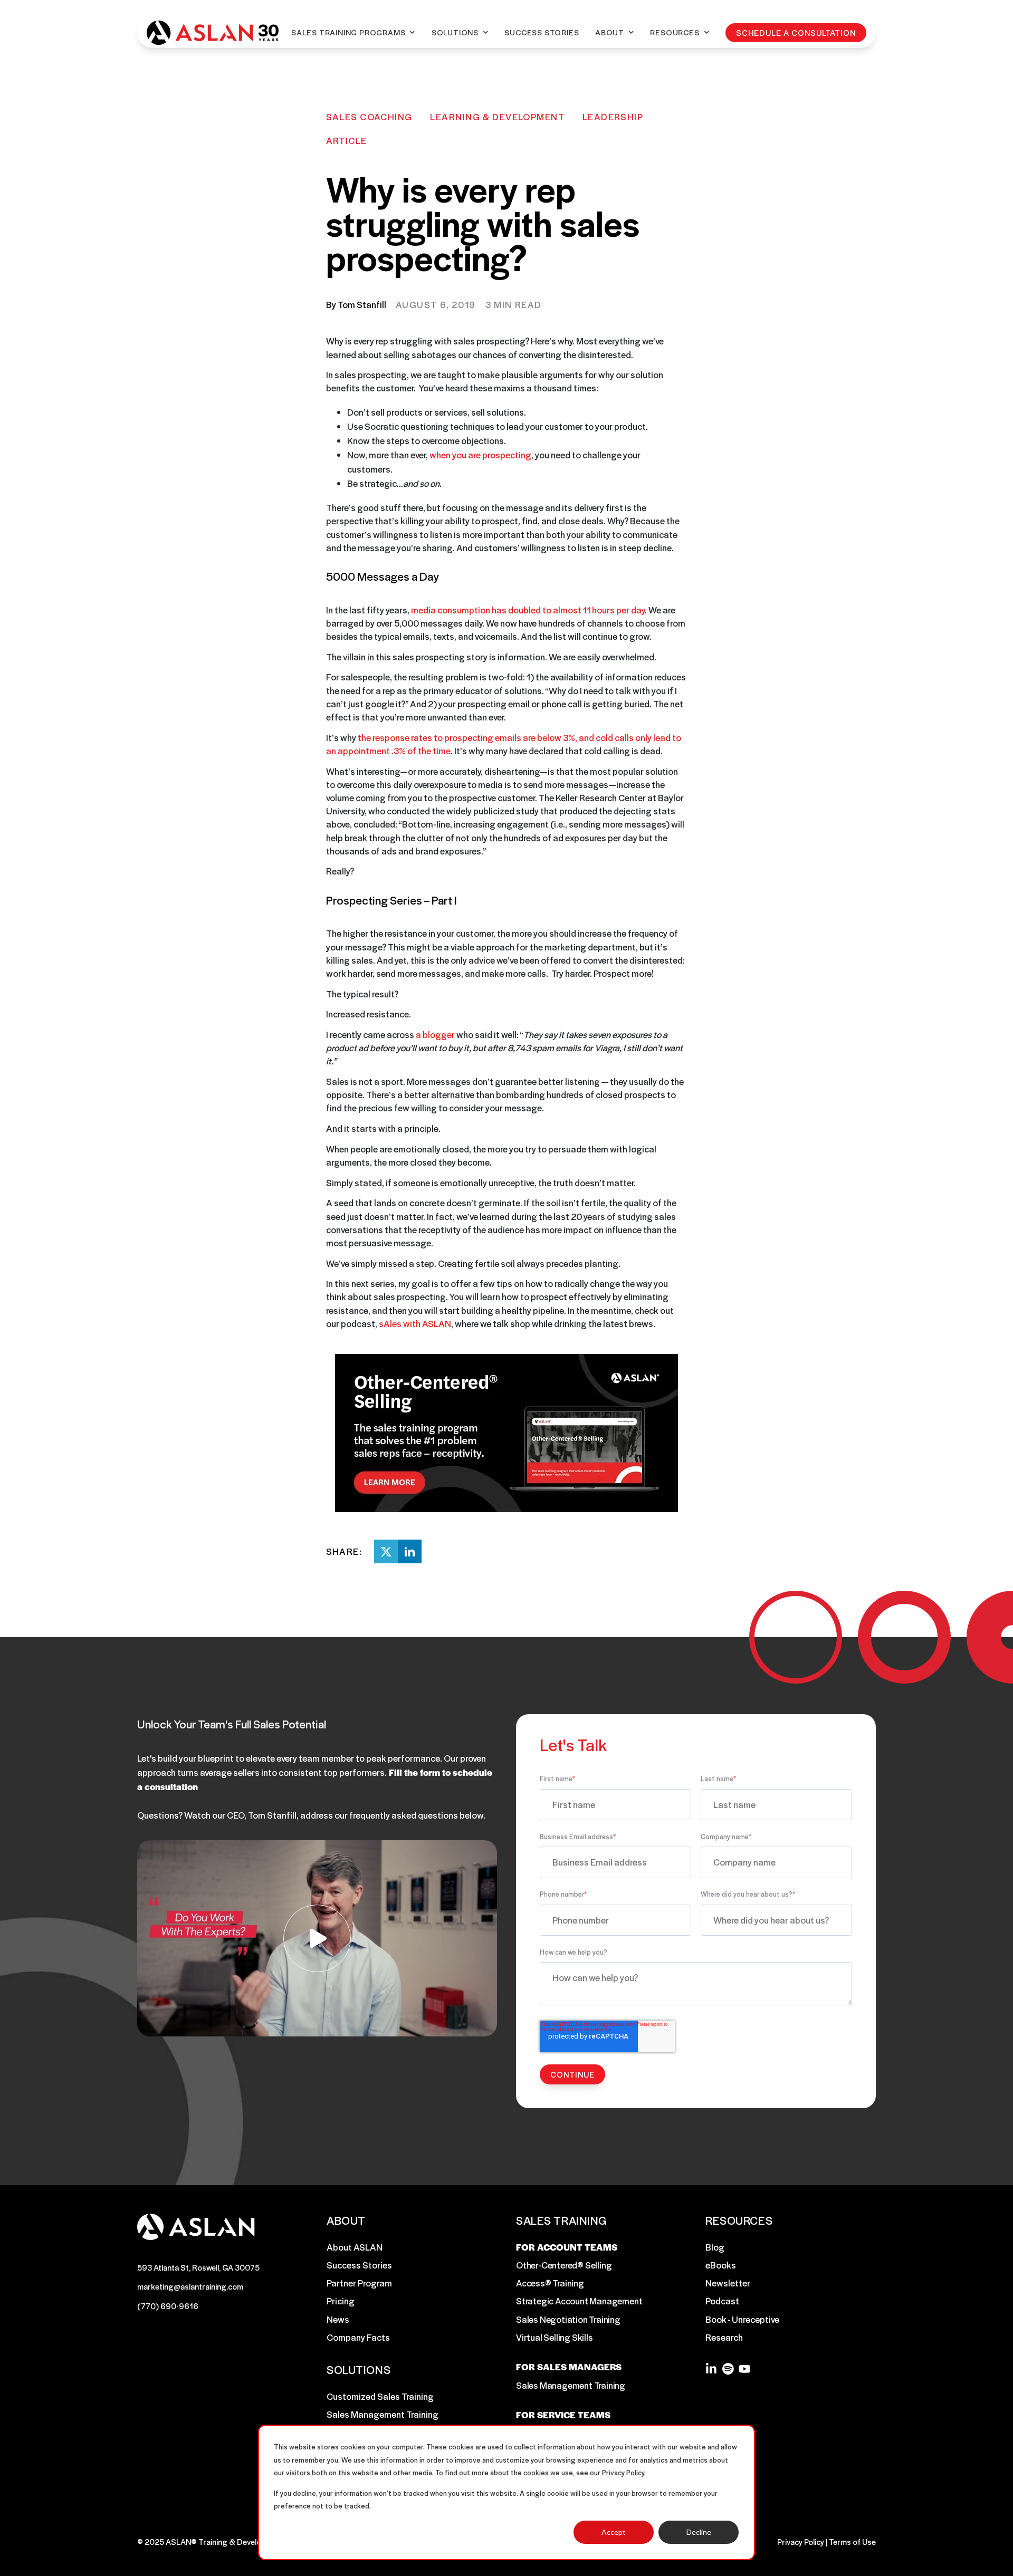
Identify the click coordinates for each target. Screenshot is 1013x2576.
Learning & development (497, 117)
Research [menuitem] (724, 2337)
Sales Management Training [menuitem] (383, 2414)
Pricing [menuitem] (341, 2301)
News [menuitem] (338, 2319)
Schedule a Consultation (796, 32)
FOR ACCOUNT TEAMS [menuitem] (567, 2247)
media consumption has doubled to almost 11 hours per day (528, 610)
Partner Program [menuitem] (359, 2283)
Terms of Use (852, 2541)
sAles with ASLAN (415, 1323)
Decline (699, 2532)
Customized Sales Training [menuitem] (380, 2396)
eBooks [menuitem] (721, 2265)
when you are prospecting (480, 455)
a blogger (435, 1034)
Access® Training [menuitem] (550, 2283)
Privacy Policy (801, 2541)
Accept (614, 2532)
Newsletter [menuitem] (728, 2283)
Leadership (613, 117)
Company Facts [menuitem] (358, 2337)
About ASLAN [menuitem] (355, 2247)
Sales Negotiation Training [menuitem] (568, 2319)
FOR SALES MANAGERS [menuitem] (569, 2367)
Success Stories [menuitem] (359, 2265)
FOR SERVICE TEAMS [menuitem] (563, 2415)
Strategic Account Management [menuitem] (579, 2301)
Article (347, 140)
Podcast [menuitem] (722, 2301)
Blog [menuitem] (715, 2247)
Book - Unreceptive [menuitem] (742, 2319)
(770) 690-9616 (168, 2306)
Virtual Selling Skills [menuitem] (555, 2337)
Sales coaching (369, 117)
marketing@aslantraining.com (190, 2286)
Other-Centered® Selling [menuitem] (564, 2265)
